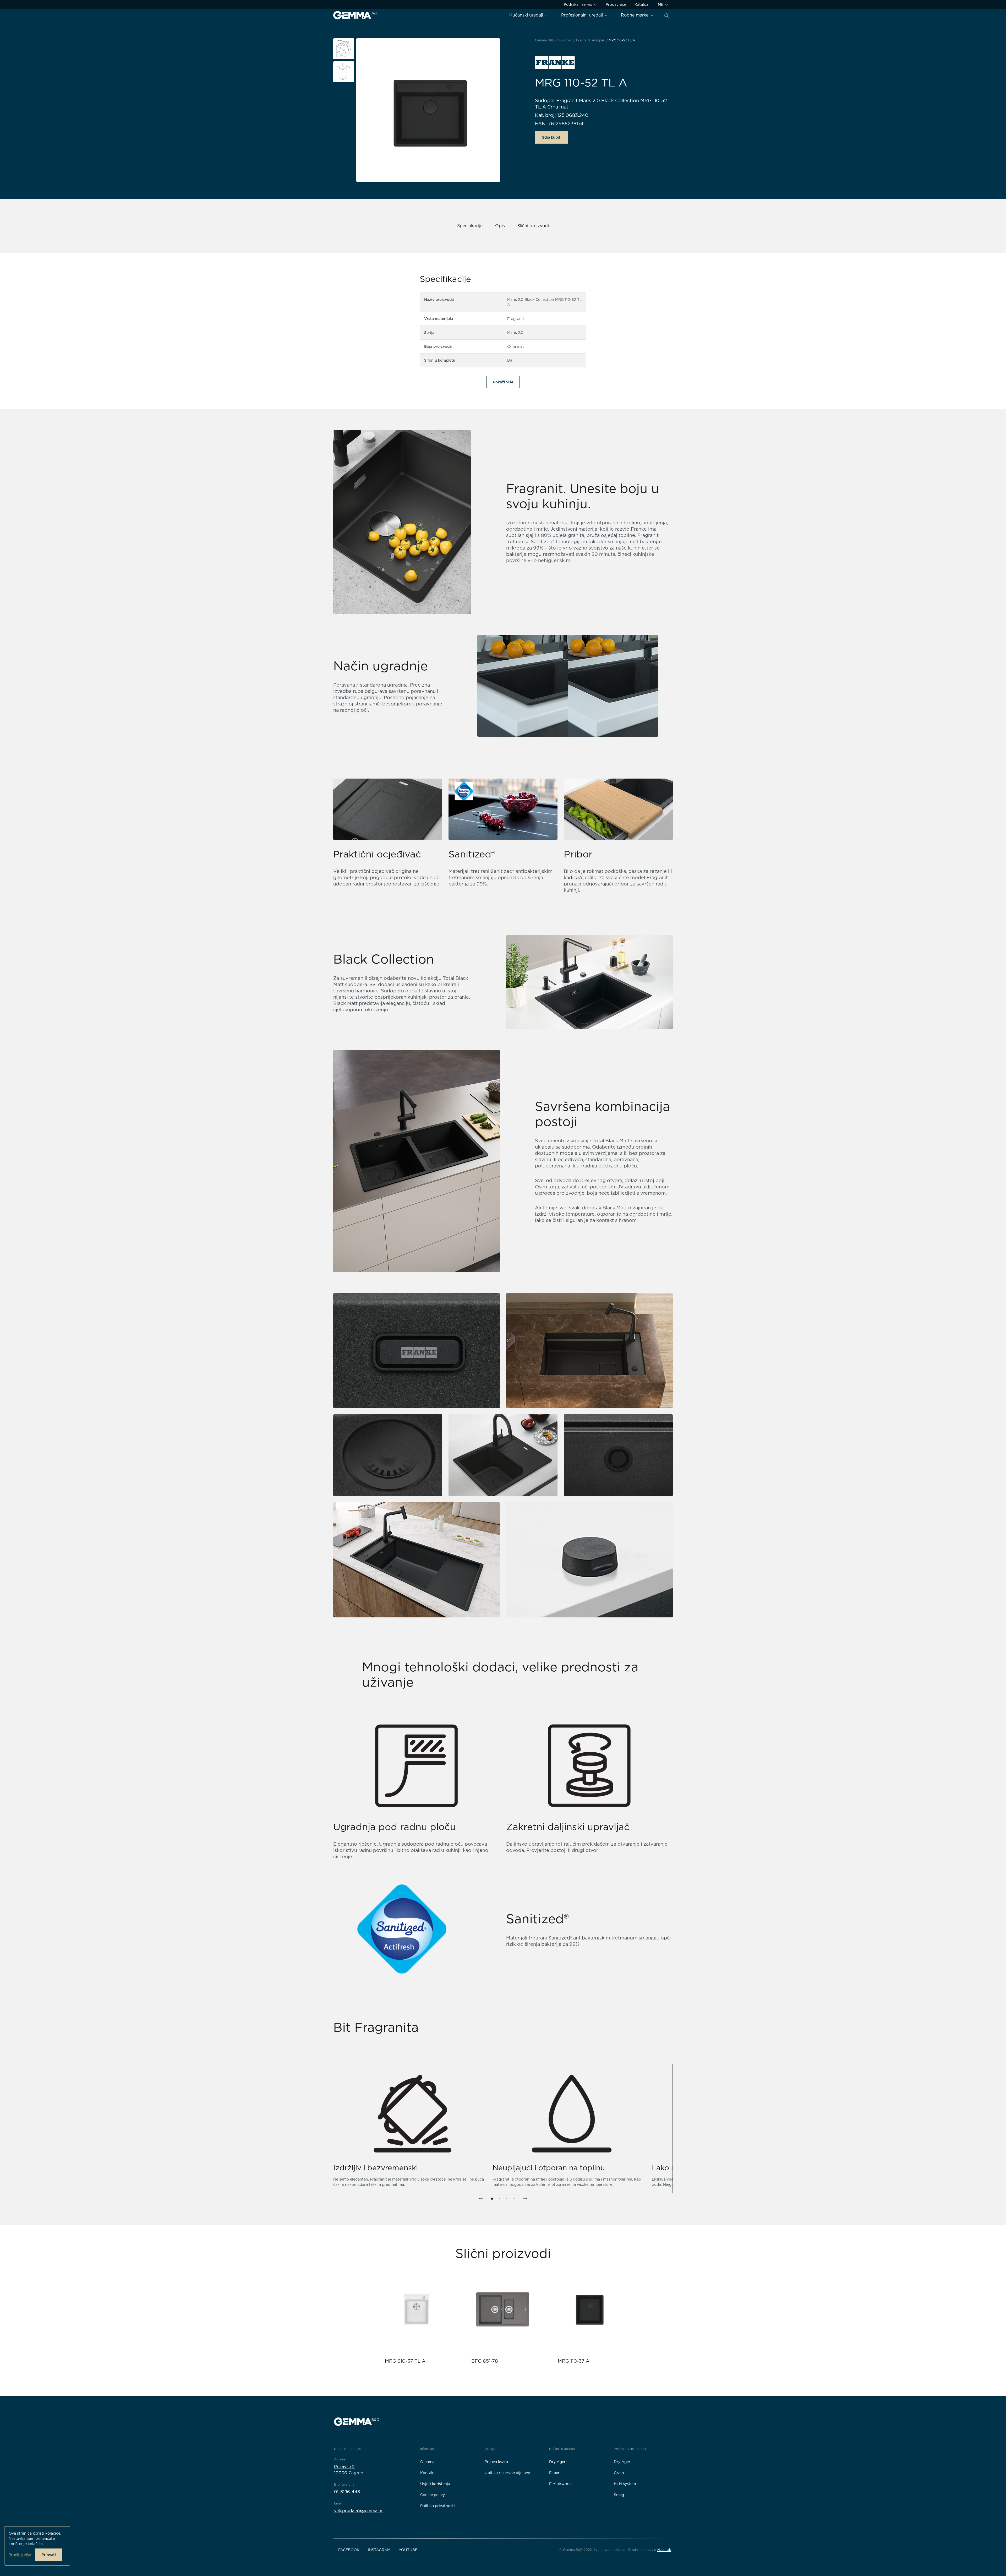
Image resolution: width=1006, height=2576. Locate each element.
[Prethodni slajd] (481, 2199)
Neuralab (664, 2550)
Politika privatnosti (438, 2506)
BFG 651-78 (485, 2361)
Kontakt (428, 2473)
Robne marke (635, 15)
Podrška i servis (578, 4)
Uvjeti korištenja (435, 2484)
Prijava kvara (496, 2462)
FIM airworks (561, 2484)
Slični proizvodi (533, 226)
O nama (427, 2462)
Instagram (379, 2550)
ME (661, 4)
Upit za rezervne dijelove (507, 2473)
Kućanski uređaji (527, 15)
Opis (500, 226)
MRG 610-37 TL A (405, 2361)
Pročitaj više (20, 2555)
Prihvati (49, 2555)
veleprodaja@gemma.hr (358, 2511)
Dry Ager (557, 2462)
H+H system (625, 2484)
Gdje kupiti (551, 137)
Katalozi (642, 4)
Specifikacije (470, 226)
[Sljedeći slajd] (525, 2199)
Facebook (349, 2550)
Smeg (619, 2495)
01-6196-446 (347, 2492)
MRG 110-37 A (574, 2361)
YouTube (408, 2550)
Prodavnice (616, 4)
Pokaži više (503, 382)
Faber (554, 2473)
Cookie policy (433, 2495)
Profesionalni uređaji (583, 15)
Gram (619, 2473)
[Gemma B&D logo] (356, 15)
